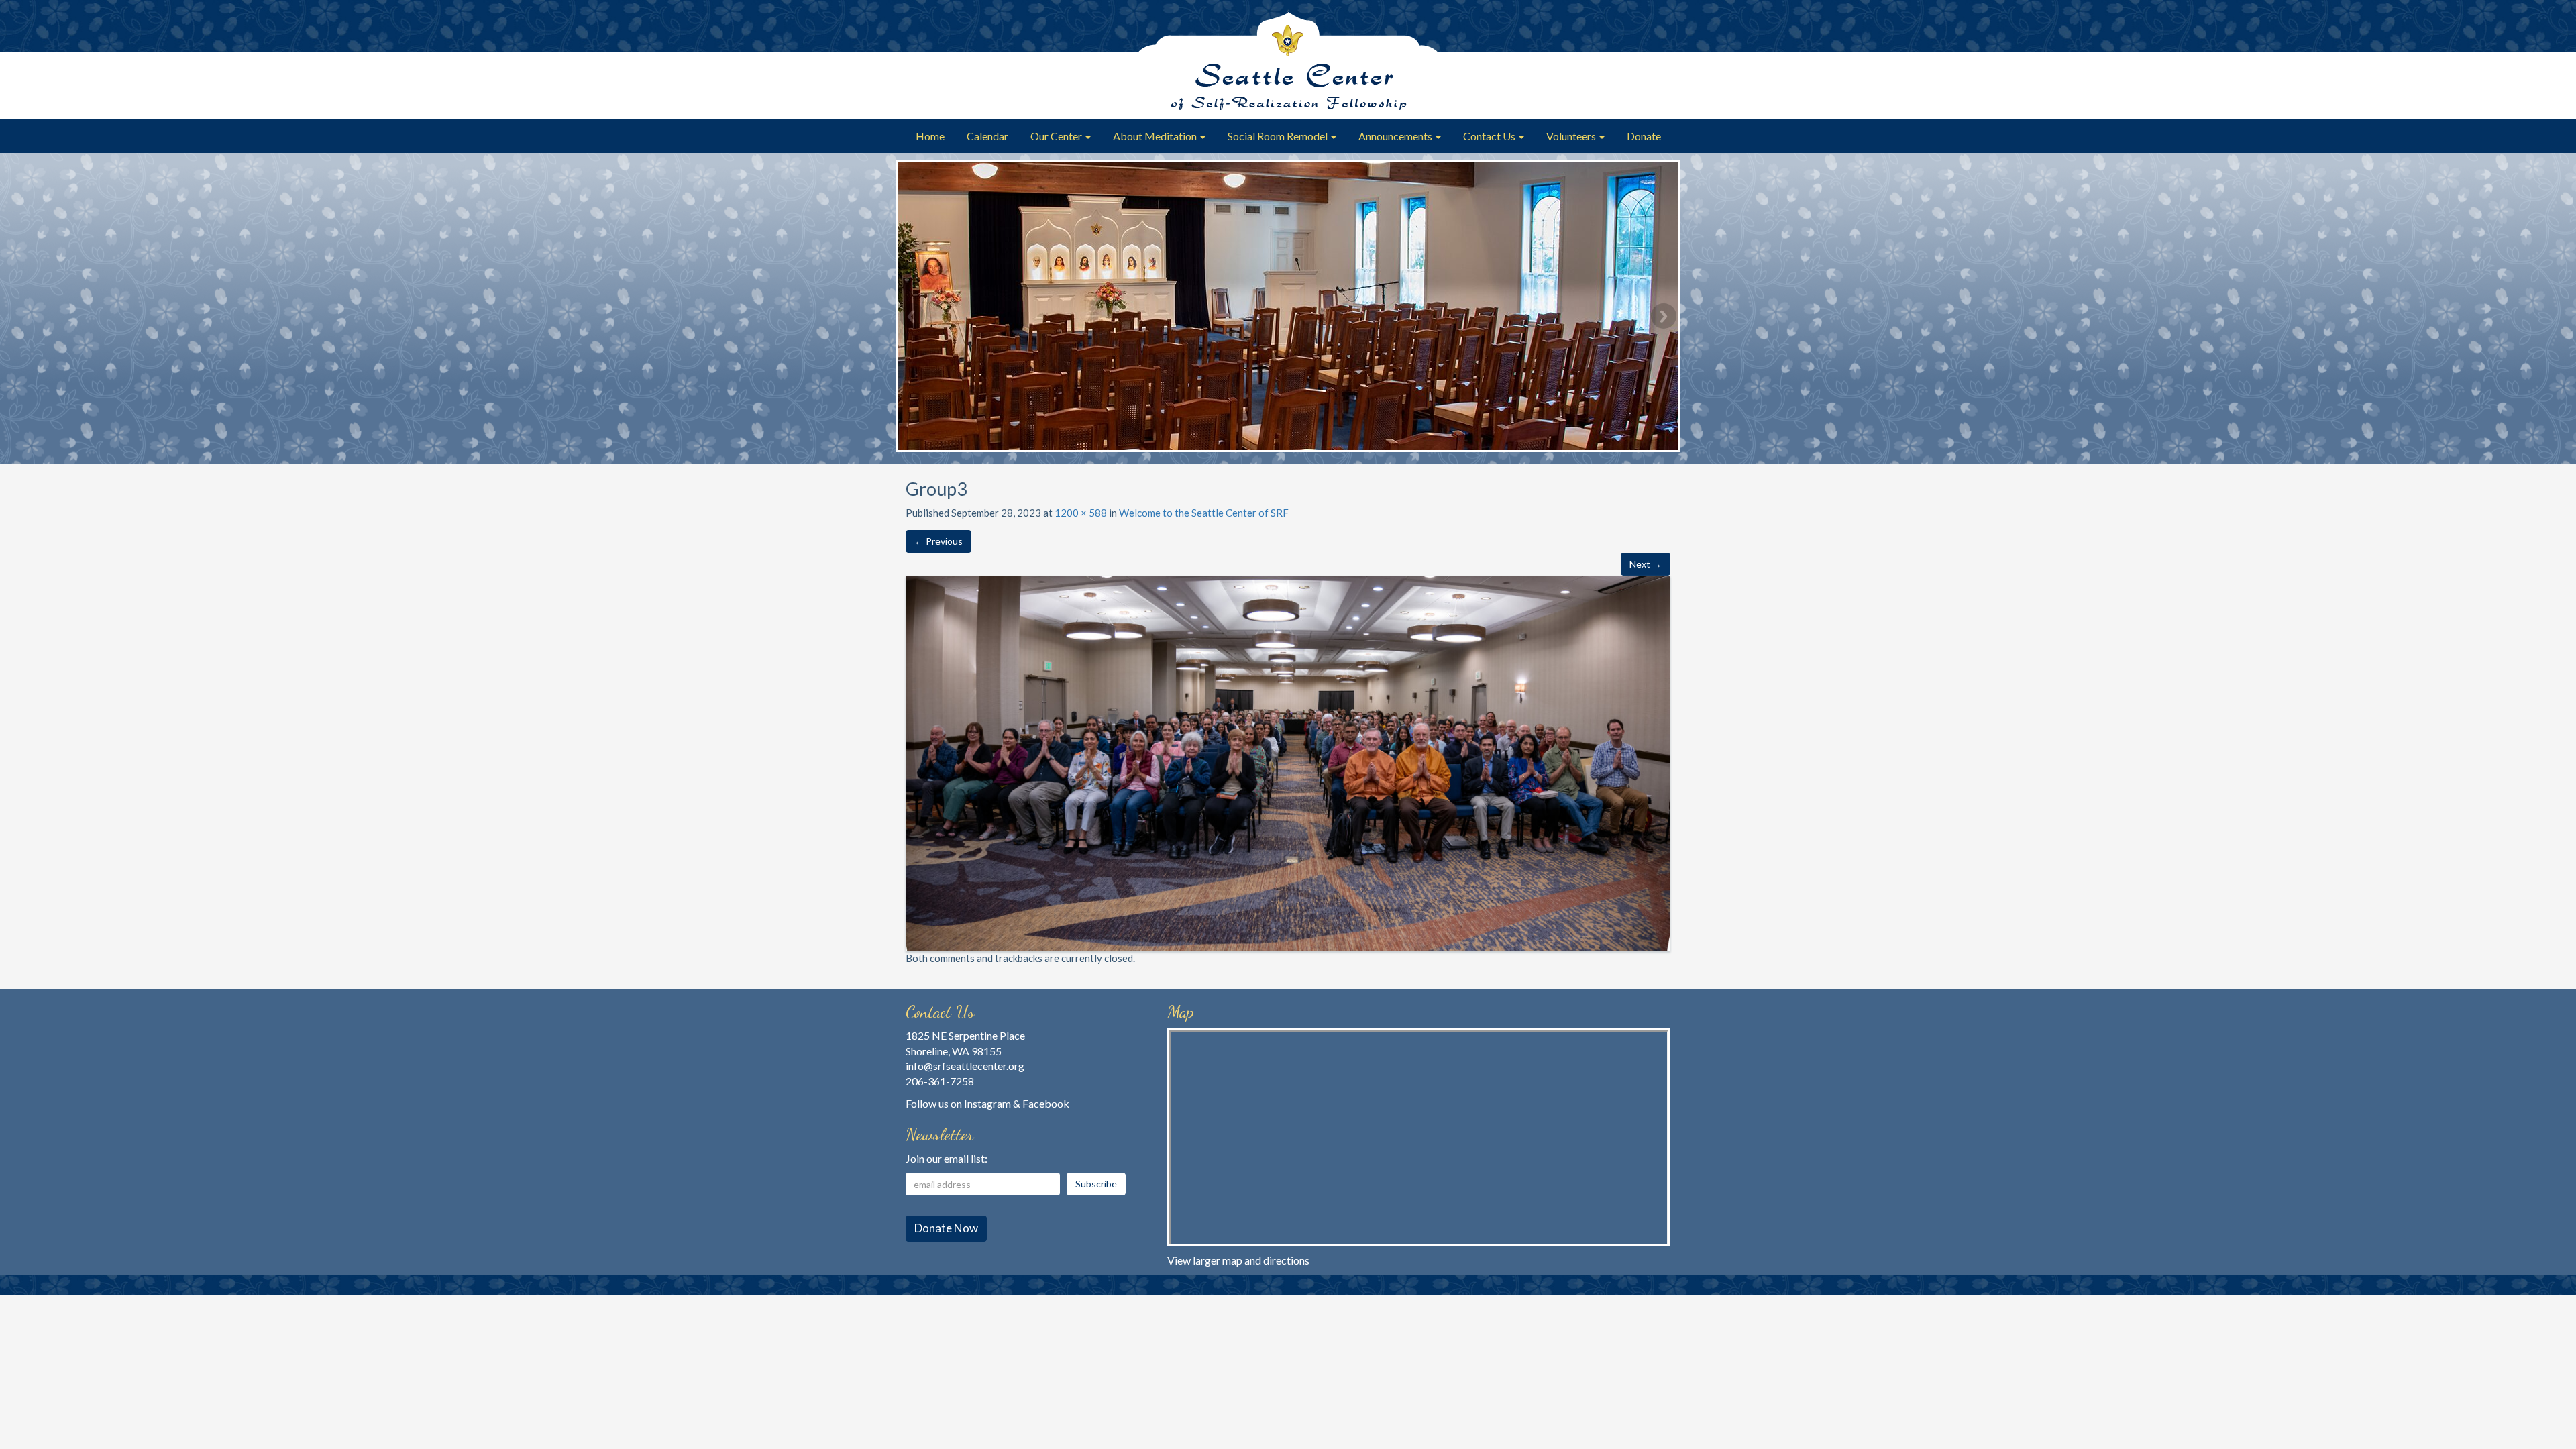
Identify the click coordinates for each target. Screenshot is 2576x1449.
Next (1664, 316)
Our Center (1057, 136)
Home (930, 136)
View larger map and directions (1238, 1260)
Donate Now (946, 1228)
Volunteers (1572, 136)
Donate (1644, 136)
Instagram (987, 1103)
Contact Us (1490, 136)
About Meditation (1156, 136)
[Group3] (1288, 762)
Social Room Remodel (1279, 136)
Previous (912, 316)
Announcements (1396, 136)
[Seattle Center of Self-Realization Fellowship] (1288, 60)
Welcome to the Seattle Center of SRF (1204, 513)
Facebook (1046, 1103)
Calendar (987, 136)
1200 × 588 (1081, 513)
